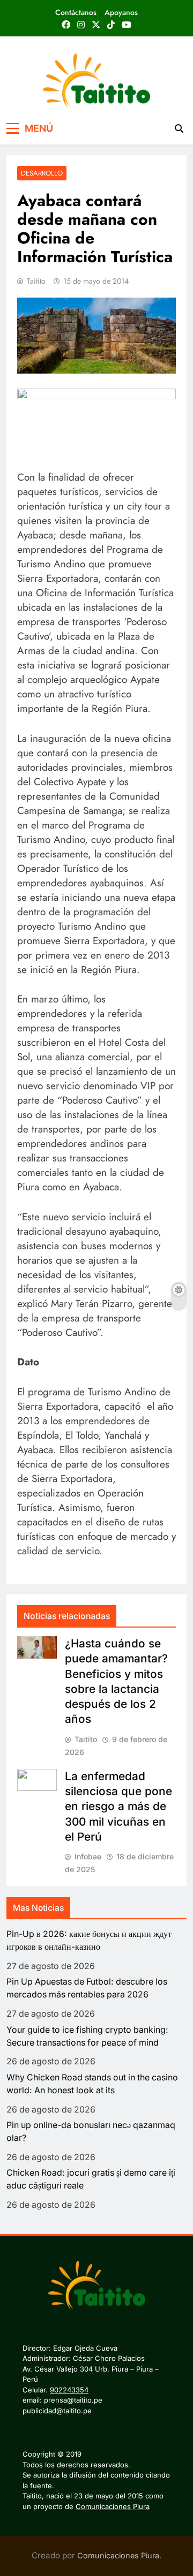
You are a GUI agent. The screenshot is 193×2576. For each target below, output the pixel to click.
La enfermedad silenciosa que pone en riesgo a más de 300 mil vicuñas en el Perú (118, 1806)
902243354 (69, 2390)
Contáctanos (76, 12)
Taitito (36, 281)
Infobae (88, 1856)
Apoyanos (121, 12)
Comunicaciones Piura (113, 2506)
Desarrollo (42, 173)
